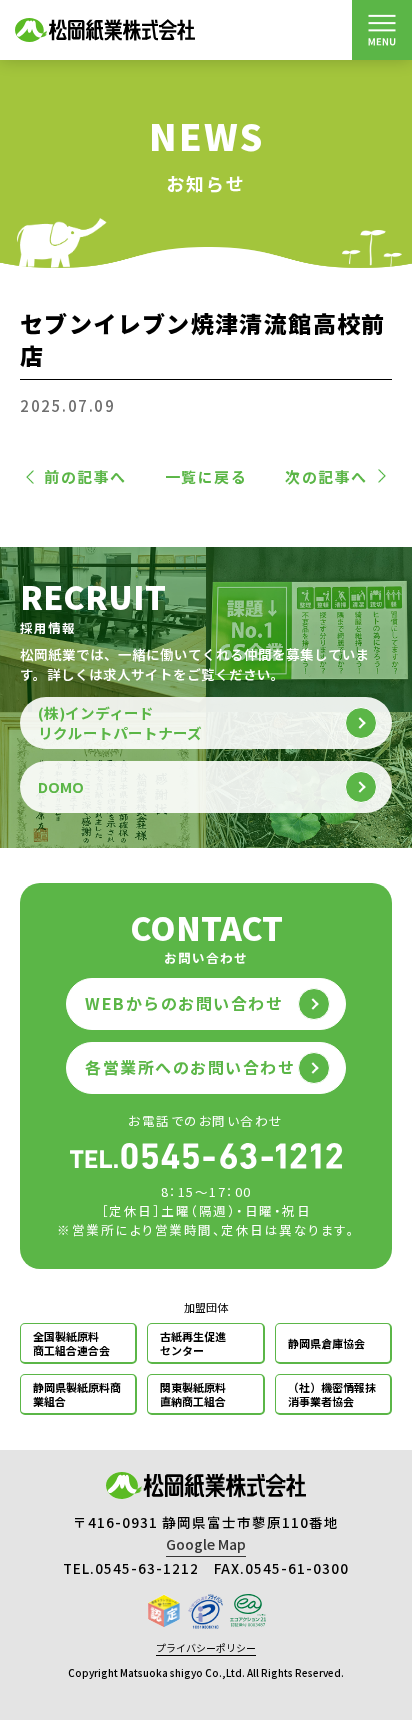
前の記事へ (85, 476)
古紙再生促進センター (193, 1343)
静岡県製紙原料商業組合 (77, 1394)
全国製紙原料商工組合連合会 (71, 1343)
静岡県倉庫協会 (326, 1343)
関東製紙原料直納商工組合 (193, 1394)
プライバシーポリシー (206, 1648)
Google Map (206, 1544)
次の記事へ (326, 476)
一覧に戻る (206, 476)
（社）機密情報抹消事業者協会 (332, 1394)
